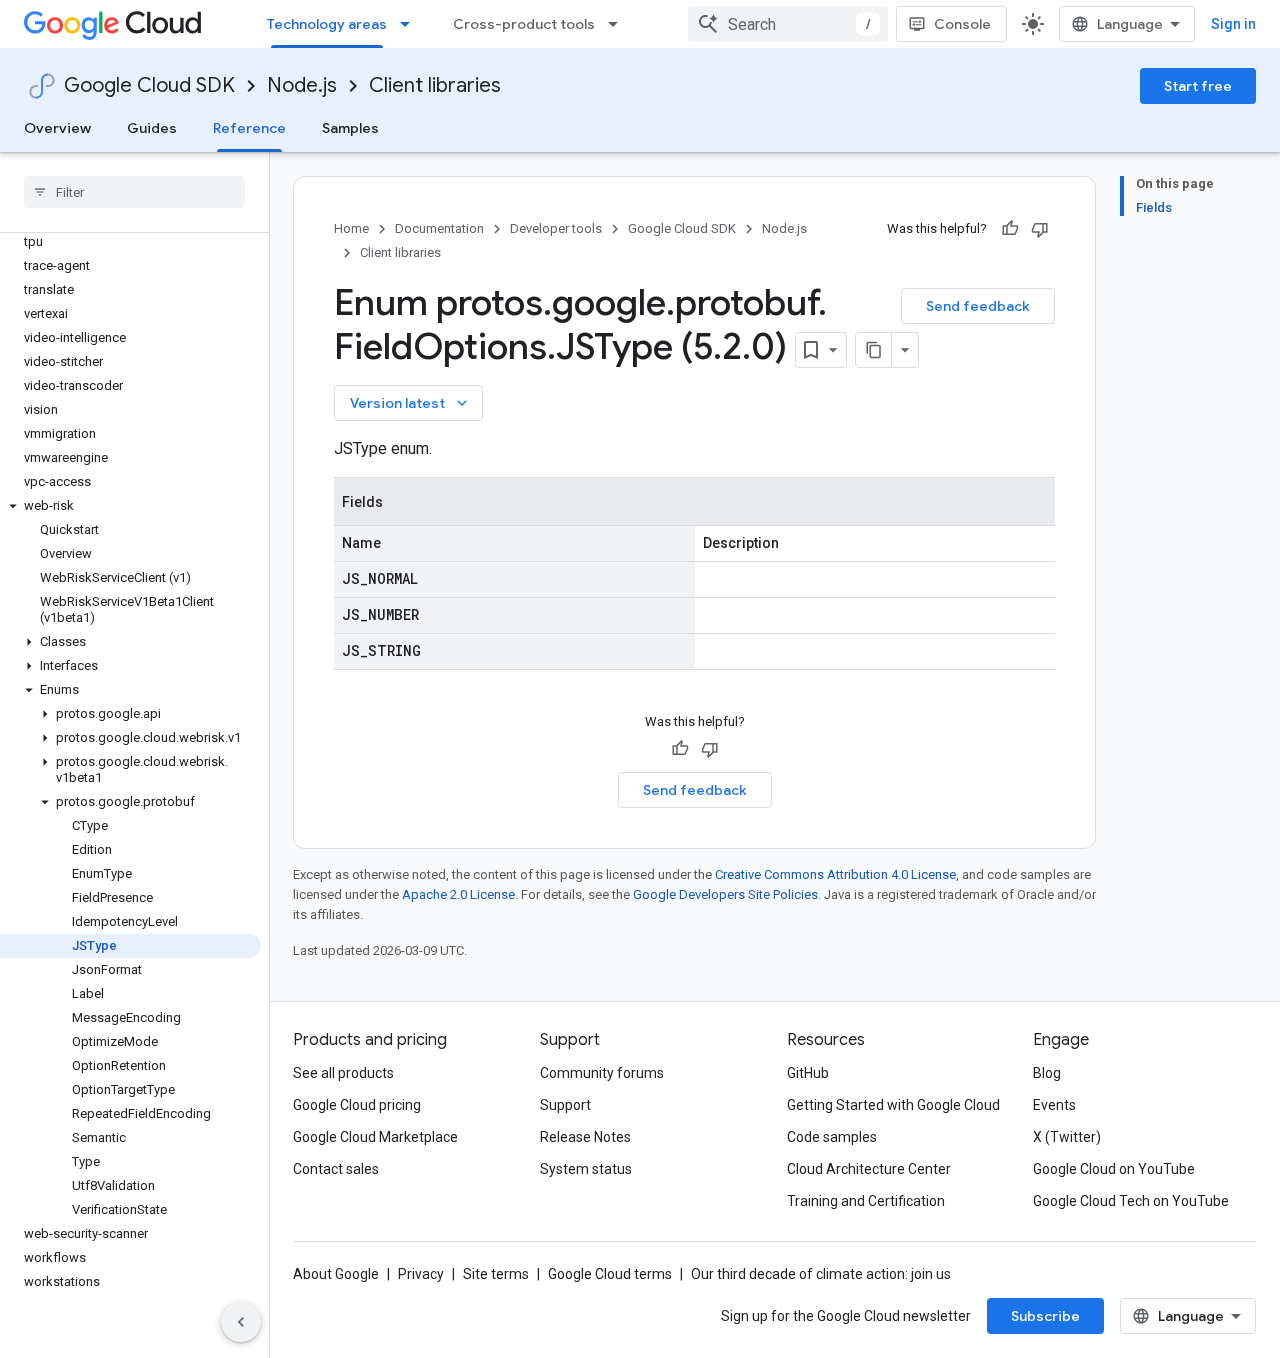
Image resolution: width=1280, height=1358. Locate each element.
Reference (249, 128)
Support (565, 1105)
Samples (350, 128)
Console (962, 24)
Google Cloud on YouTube (1114, 1169)
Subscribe (1045, 1316)
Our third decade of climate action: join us (821, 1274)
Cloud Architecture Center (869, 1169)
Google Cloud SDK (149, 85)
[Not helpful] (1040, 229)
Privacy (421, 1274)
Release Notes (585, 1137)
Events (1054, 1105)
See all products (343, 1073)
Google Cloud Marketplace (375, 1137)
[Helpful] (1010, 229)
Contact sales (336, 1169)
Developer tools (556, 228)
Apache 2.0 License (458, 894)
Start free (1198, 86)
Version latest (410, 403)
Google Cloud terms (610, 1274)
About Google (336, 1274)
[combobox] (788, 24)
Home (351, 228)
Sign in (1233, 24)
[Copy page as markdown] (874, 350)
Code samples (832, 1137)
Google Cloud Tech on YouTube (1131, 1201)
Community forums (602, 1073)
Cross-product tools (524, 24)
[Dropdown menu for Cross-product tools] (619, 24)
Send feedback (978, 306)
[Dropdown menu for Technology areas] (411, 24)
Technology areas (327, 24)
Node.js (302, 85)
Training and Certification (866, 1201)
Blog (1047, 1073)
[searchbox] (134, 192)
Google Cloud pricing (357, 1105)
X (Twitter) (1067, 1137)
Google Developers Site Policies (725, 894)
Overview (57, 128)
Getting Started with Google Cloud (893, 1105)
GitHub (808, 1073)
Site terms (496, 1274)
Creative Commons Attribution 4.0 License (835, 874)
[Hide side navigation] (241, 1322)
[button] (130, 506)
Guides (152, 128)
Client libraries (435, 85)
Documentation (439, 228)
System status (586, 1169)
